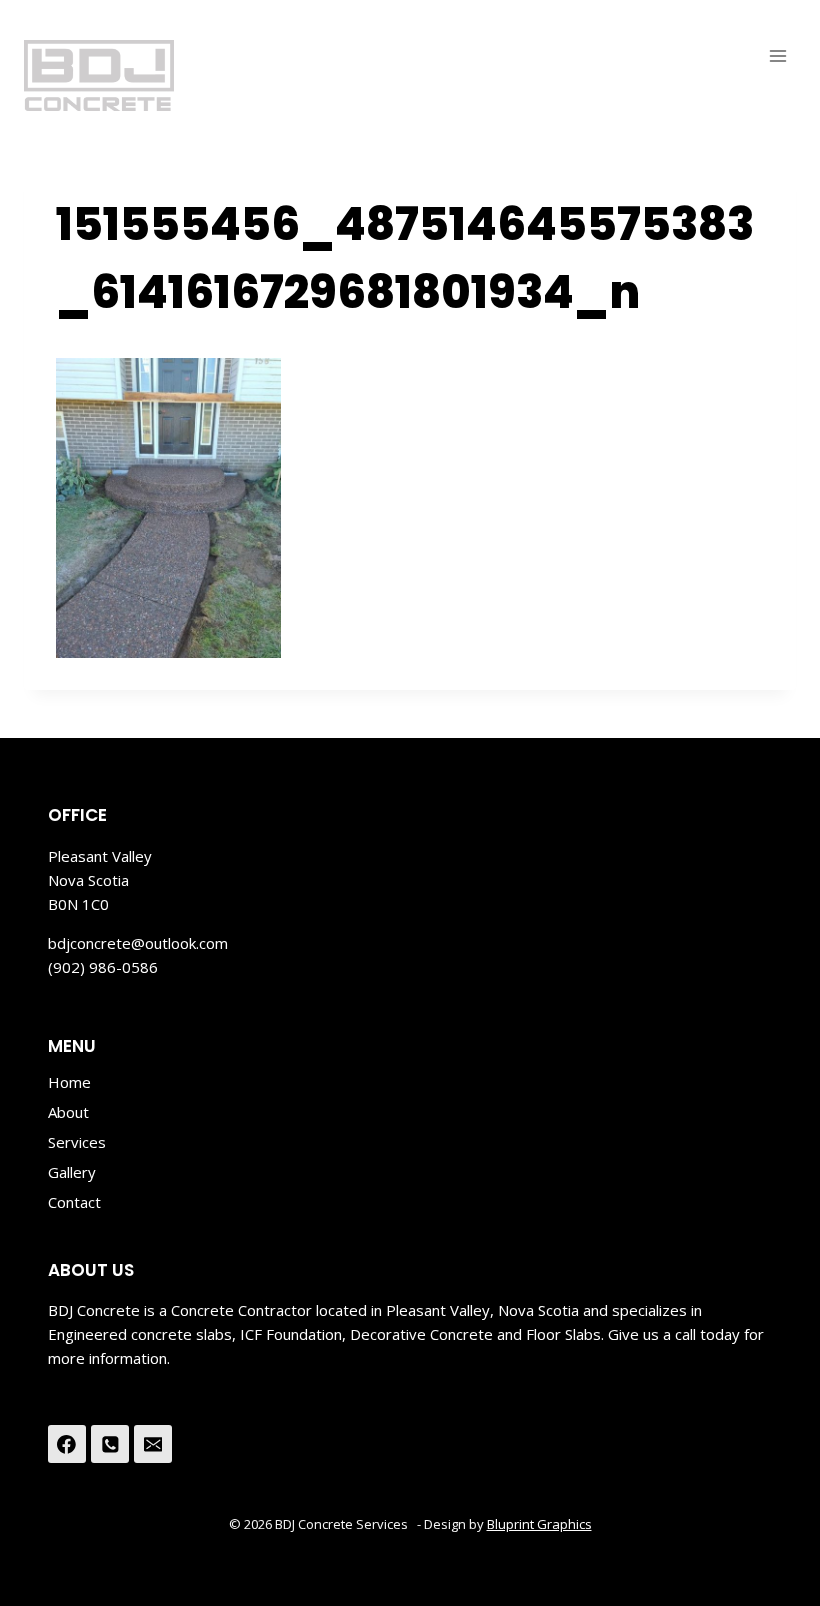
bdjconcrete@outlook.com (138, 943)
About (68, 1112)
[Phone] (110, 1444)
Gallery (72, 1172)
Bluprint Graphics (539, 1524)
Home (69, 1082)
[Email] (153, 1444)
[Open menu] (777, 55)
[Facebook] (67, 1444)
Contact (74, 1202)
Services (77, 1142)
